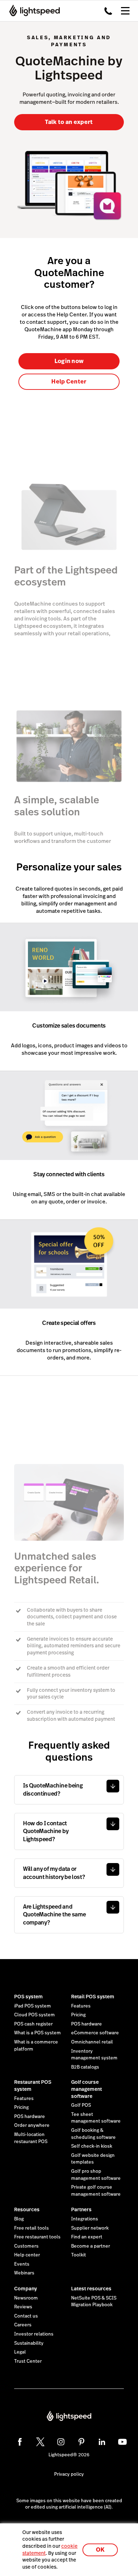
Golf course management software (87, 2089)
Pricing (78, 2015)
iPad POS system (33, 2006)
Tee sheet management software (96, 2118)
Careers (23, 2325)
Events (22, 2264)
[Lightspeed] (32, 11)
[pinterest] (81, 2442)
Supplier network (90, 2228)
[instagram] (61, 2442)
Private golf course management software (96, 2191)
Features (81, 2006)
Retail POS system (93, 1997)
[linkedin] (102, 2442)
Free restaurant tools (37, 2237)
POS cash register (33, 2024)
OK (100, 2550)
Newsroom (26, 2298)
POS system (28, 1997)
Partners (81, 2209)
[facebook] (20, 2442)
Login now (69, 361)
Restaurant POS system (33, 2086)
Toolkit (79, 2255)
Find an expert (87, 2237)
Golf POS (81, 2105)
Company (25, 2289)
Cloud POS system (34, 2015)
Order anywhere (32, 2125)
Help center (27, 2255)
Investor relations (34, 2334)
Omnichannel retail (92, 2042)
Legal (20, 2352)
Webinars (24, 2273)
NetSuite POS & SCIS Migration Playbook (94, 2302)
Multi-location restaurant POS (31, 2138)
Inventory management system (94, 2055)
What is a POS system (38, 2033)
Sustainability (29, 2343)
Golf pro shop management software (96, 2175)
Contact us (26, 2316)
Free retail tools (31, 2228)
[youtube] (122, 2442)
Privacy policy (69, 2474)
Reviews (23, 2307)
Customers (26, 2246)
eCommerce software (95, 2033)
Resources (27, 2209)
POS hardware (87, 2024)
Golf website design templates (93, 2159)
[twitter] (40, 2442)
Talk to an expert (69, 122)
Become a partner (91, 2246)
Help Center (69, 382)
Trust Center (28, 2361)
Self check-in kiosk (92, 2146)
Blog (19, 2219)
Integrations (85, 2219)
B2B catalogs (85, 2067)
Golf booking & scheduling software (93, 2134)
